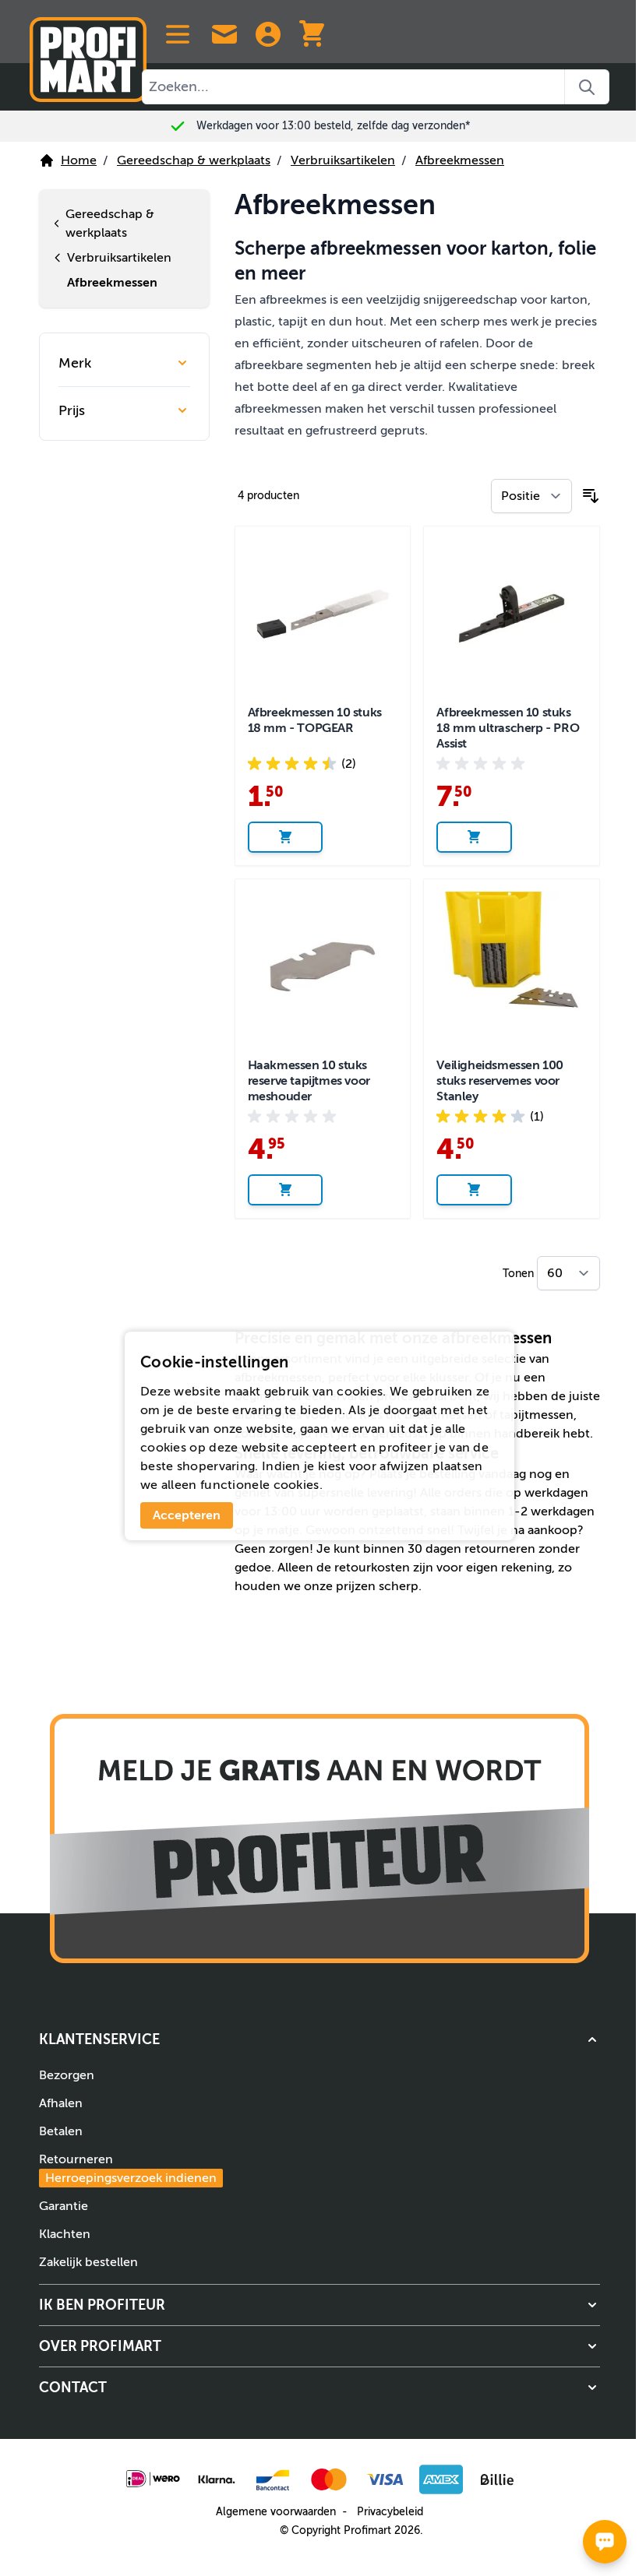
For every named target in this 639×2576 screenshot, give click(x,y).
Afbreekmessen (460, 160)
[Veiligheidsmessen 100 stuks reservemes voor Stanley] (506, 967)
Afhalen (55, 2103)
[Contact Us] (224, 34)
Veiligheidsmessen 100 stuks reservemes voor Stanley (494, 1081)
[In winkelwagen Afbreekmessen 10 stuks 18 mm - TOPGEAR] (279, 837)
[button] (314, 2039)
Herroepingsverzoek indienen (125, 2178)
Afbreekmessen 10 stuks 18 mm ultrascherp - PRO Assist (502, 728)
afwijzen (399, 1466)
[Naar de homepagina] (88, 53)
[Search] (587, 87)
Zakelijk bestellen (83, 2262)
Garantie (58, 2206)
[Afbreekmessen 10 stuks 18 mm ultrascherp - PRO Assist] (506, 614)
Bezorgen (61, 2075)
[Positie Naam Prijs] (525, 496)
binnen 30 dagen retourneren (443, 1549)
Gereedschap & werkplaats (194, 160)
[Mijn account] (268, 34)
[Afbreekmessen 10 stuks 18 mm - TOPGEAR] (317, 614)
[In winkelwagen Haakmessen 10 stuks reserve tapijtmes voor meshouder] (279, 1190)
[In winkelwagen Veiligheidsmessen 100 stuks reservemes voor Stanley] (468, 1190)
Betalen (55, 2131)
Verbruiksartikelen (343, 160)
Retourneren (122, 2169)
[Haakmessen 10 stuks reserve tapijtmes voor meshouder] (317, 967)
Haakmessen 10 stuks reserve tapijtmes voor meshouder (303, 1081)
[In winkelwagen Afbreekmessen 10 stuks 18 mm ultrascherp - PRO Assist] (468, 837)
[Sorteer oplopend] (584, 496)
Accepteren (181, 1515)
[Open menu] (178, 34)
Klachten (59, 2234)
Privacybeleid (385, 2512)
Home (79, 160)
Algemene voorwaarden (270, 2512)
